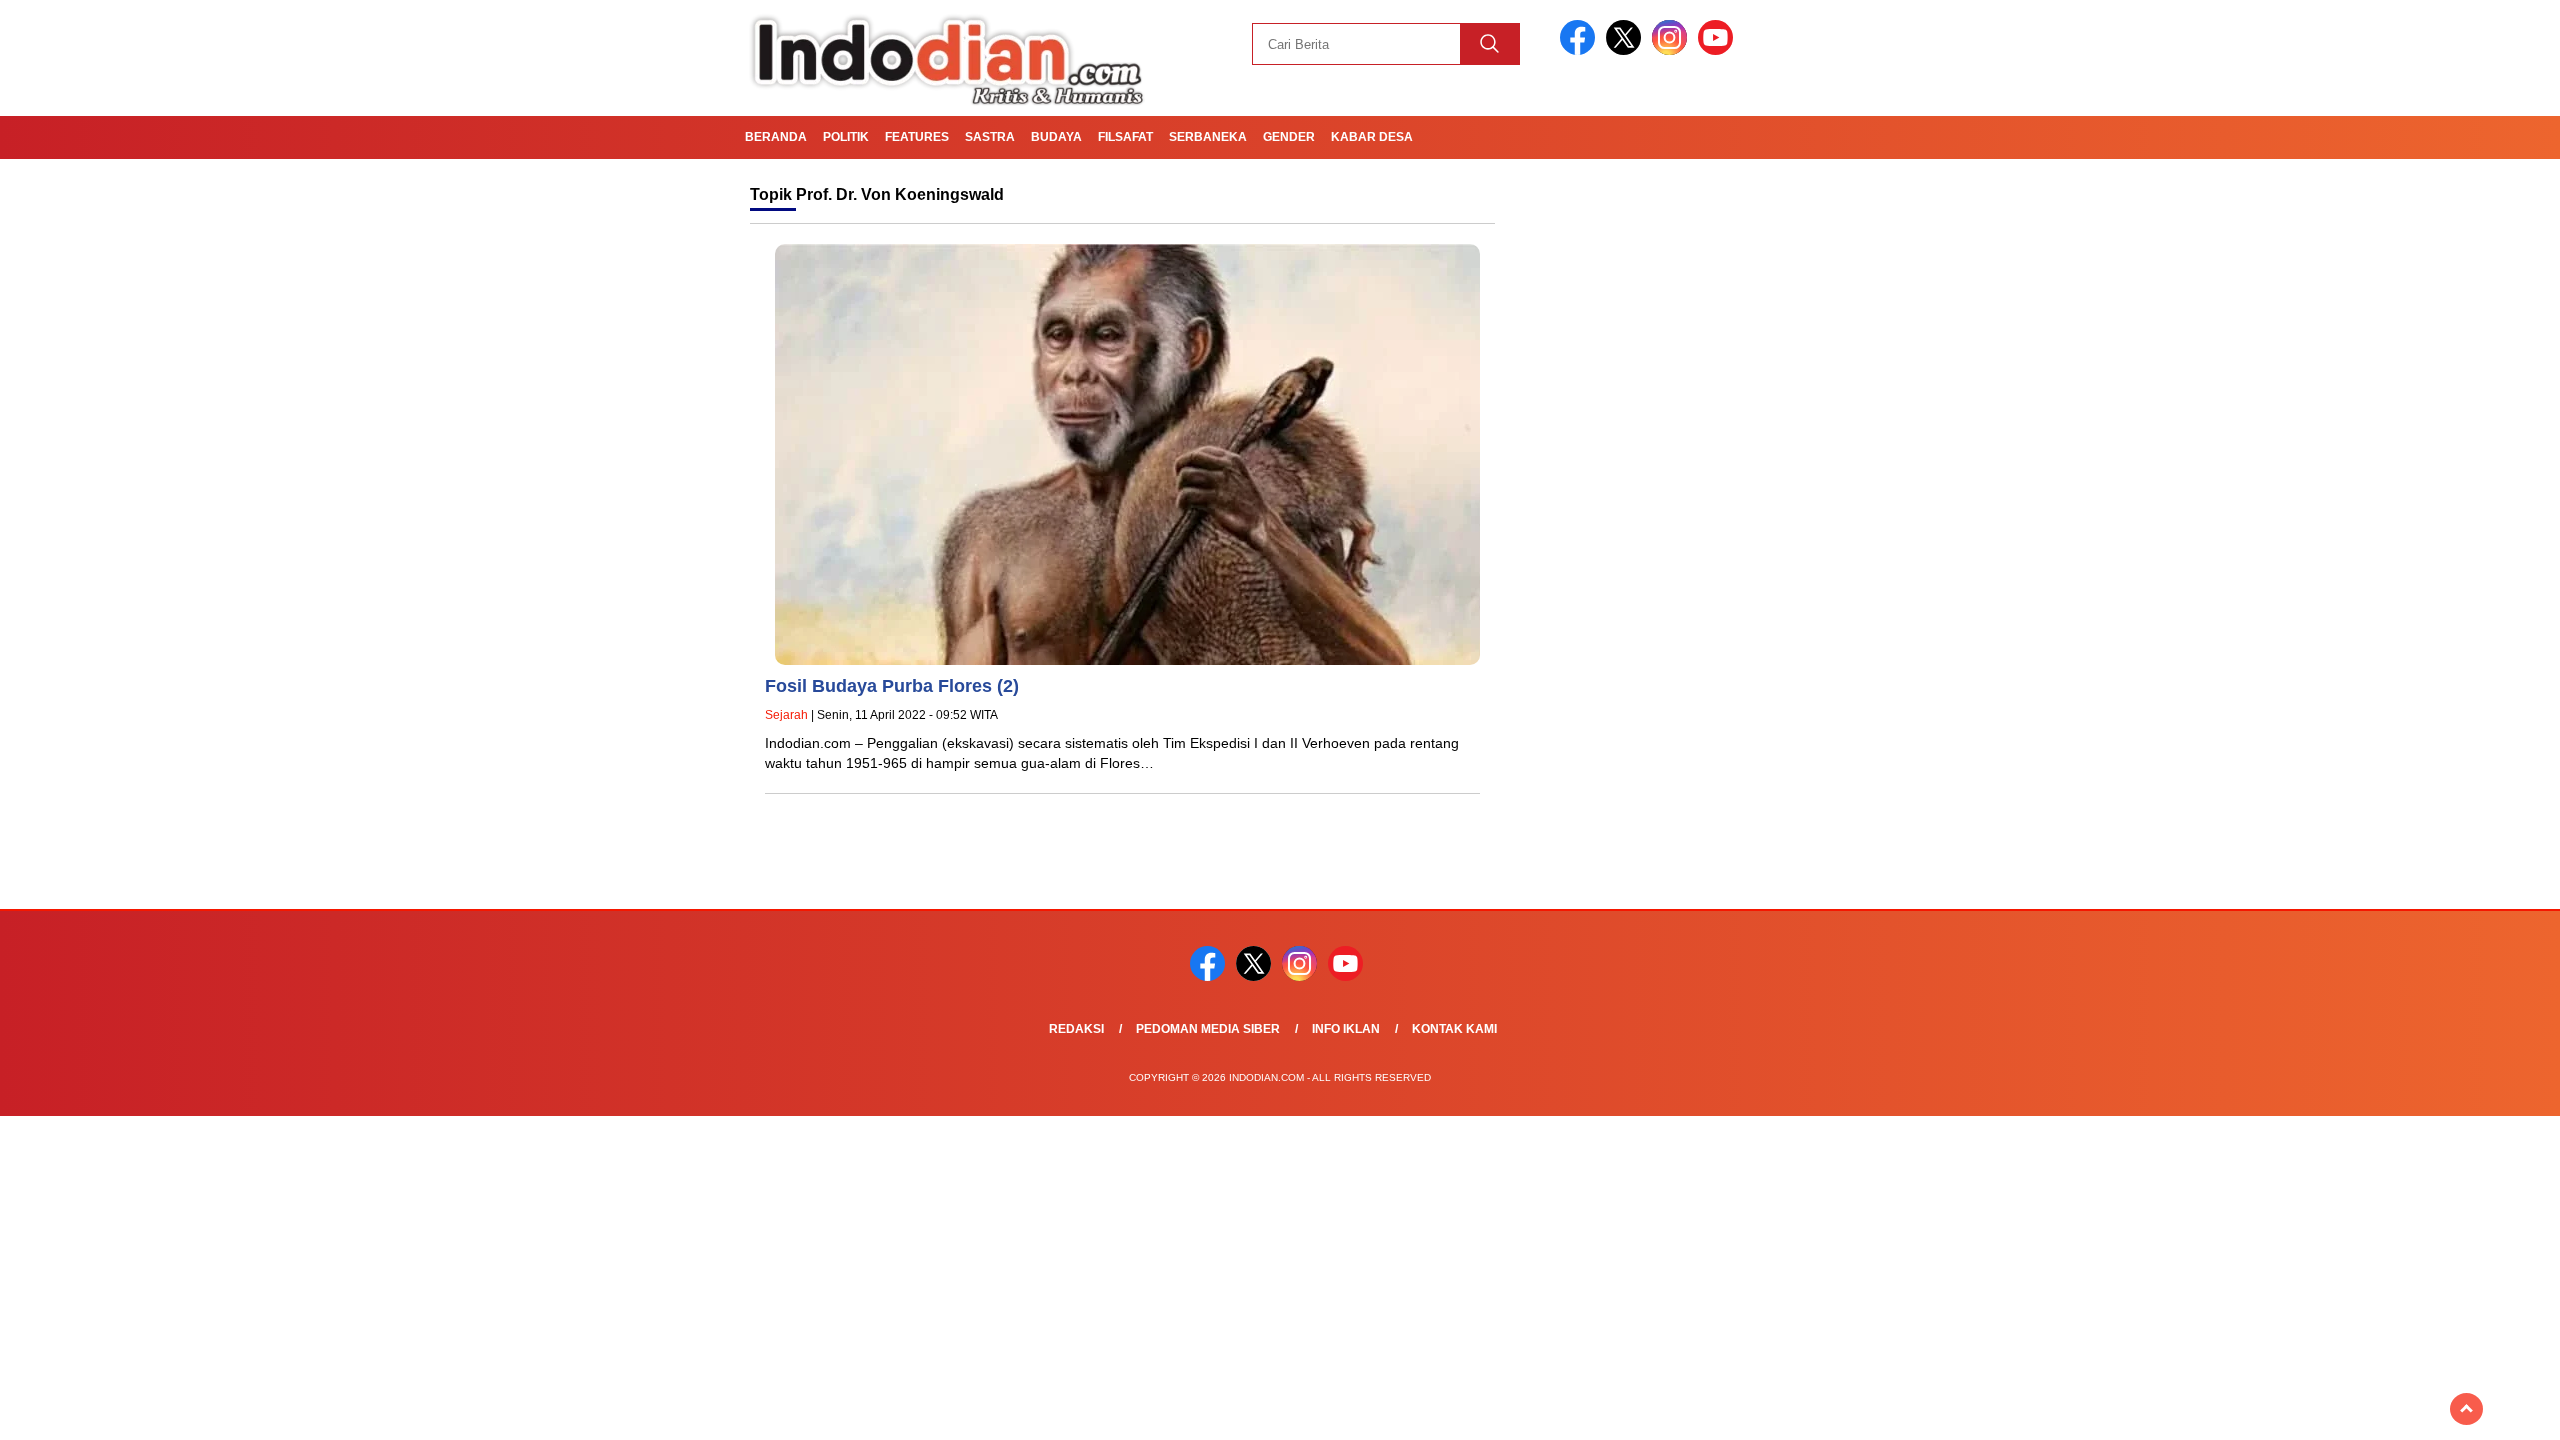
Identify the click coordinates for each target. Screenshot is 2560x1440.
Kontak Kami (1454, 1029)
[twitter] (1627, 50)
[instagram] (1673, 50)
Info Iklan (1346, 1029)
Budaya (1056, 137)
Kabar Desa (1372, 137)
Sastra (990, 137)
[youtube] (1719, 50)
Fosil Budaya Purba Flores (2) (892, 686)
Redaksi (1076, 1029)
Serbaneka (1208, 137)
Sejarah (786, 715)
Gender (1289, 137)
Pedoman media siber (1208, 1029)
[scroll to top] (2466, 1409)
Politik (846, 137)
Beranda (776, 137)
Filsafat (1125, 137)
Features (917, 137)
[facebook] (1581, 50)
